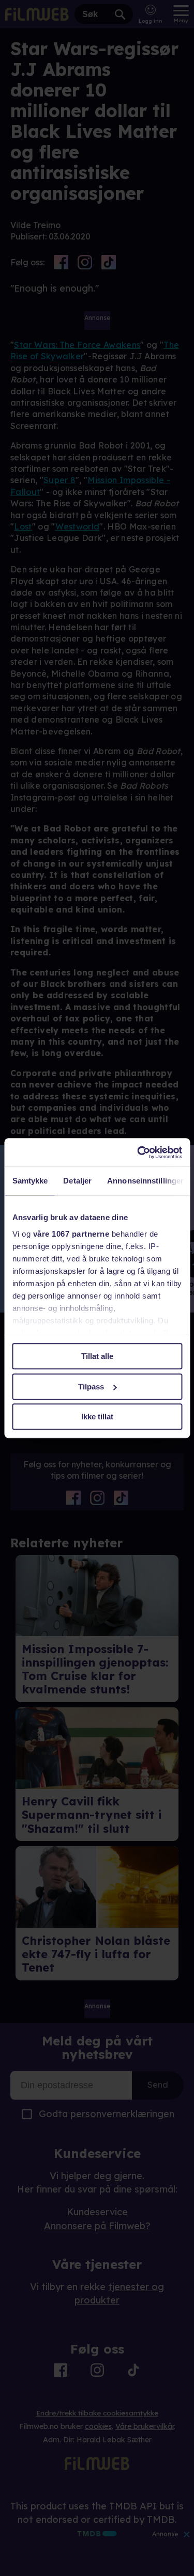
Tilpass (91, 1387)
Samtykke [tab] (30, 1181)
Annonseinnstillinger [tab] (145, 1181)
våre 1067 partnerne (71, 1234)
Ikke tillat (97, 1417)
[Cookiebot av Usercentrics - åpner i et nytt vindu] (138, 1153)
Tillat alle (97, 1356)
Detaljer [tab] (77, 1181)
